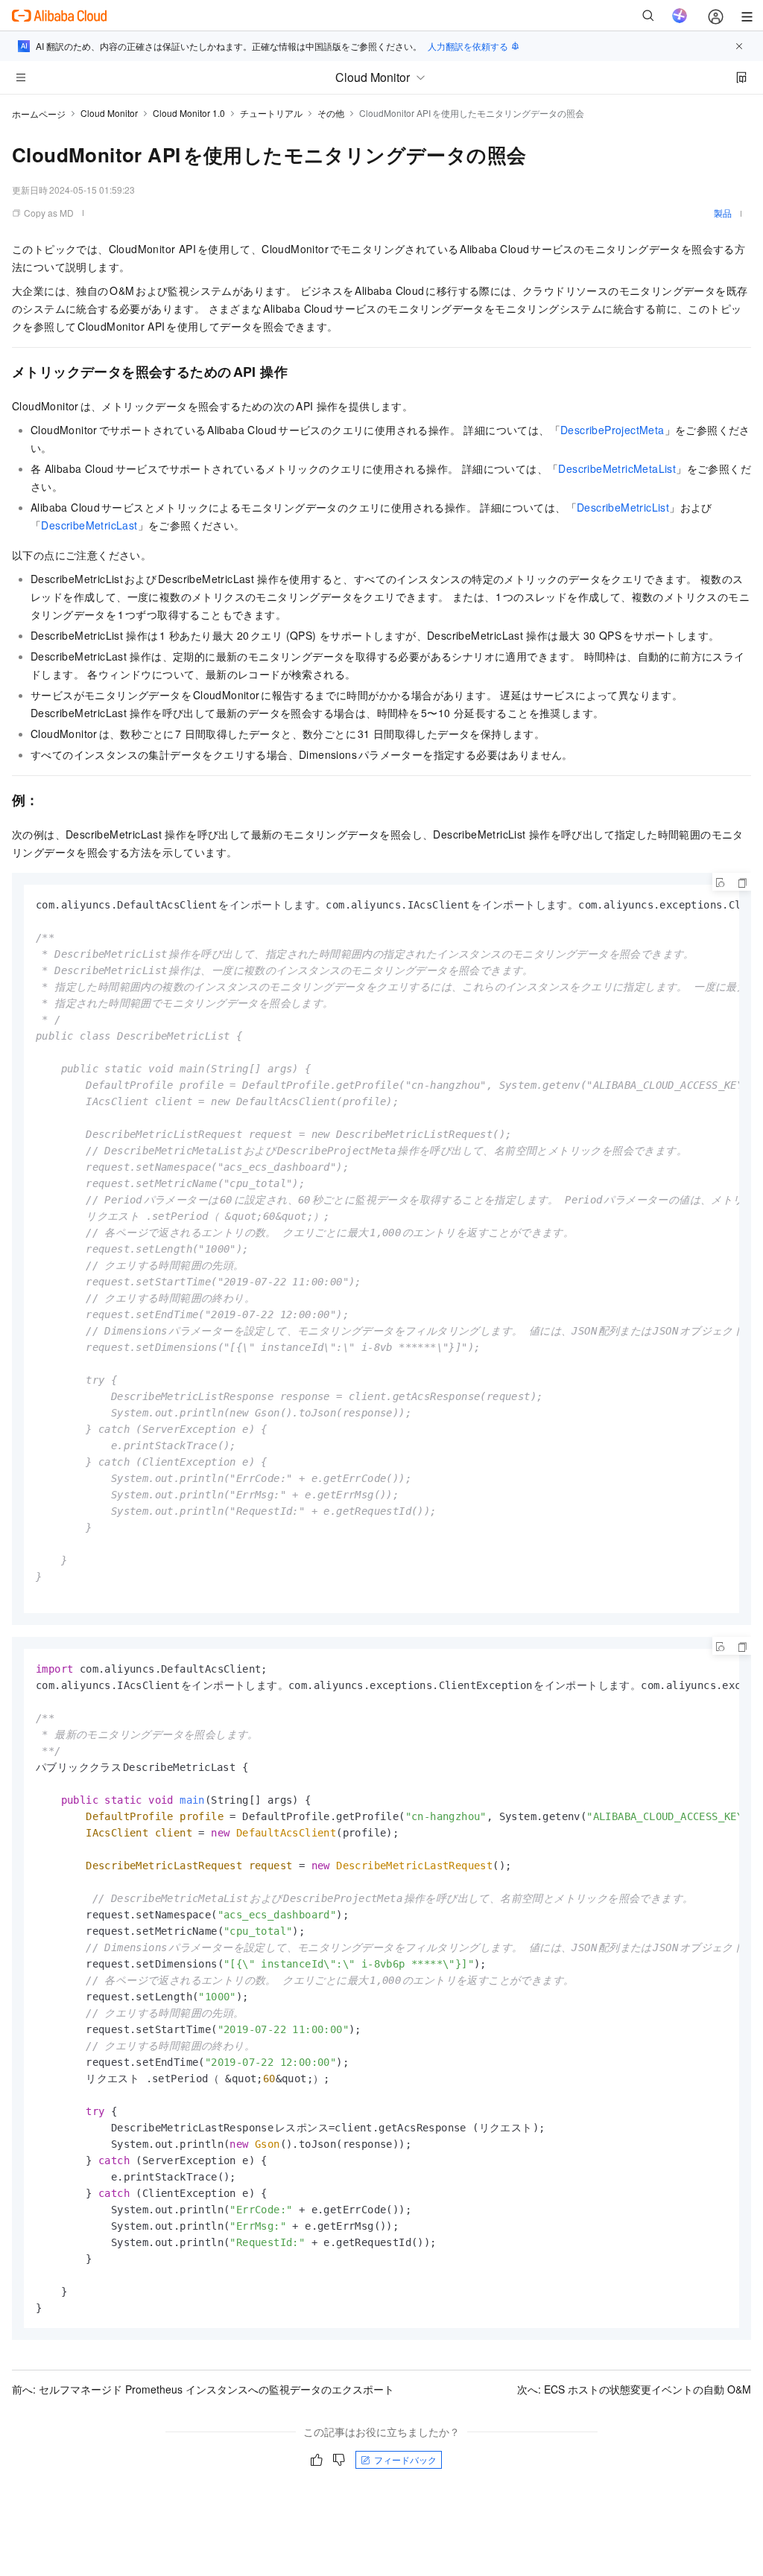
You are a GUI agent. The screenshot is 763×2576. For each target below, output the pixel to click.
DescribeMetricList (623, 507)
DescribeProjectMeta (612, 430)
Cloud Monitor (109, 113)
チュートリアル (271, 113)
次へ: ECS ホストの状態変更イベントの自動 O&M (634, 2389)
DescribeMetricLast (89, 525)
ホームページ (39, 114)
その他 (331, 113)
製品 (723, 213)
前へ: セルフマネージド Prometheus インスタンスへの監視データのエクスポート (203, 2389)
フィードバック (405, 2459)
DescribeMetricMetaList (617, 468)
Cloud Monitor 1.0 (189, 113)
